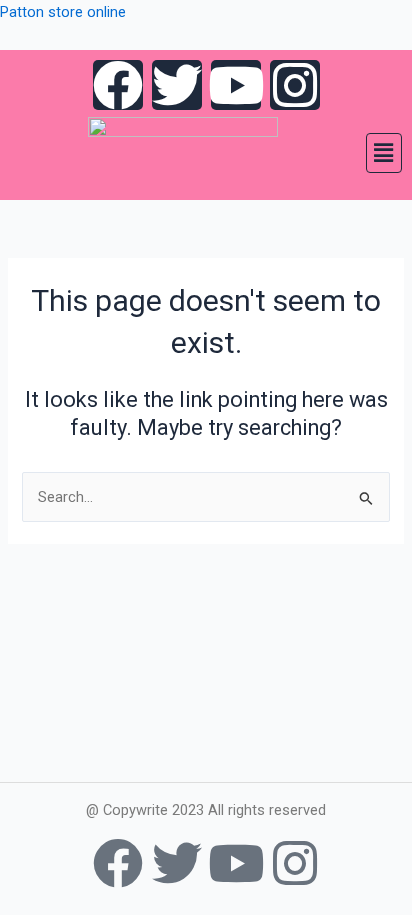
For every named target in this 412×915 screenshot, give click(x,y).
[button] (384, 153)
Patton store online (63, 12)
